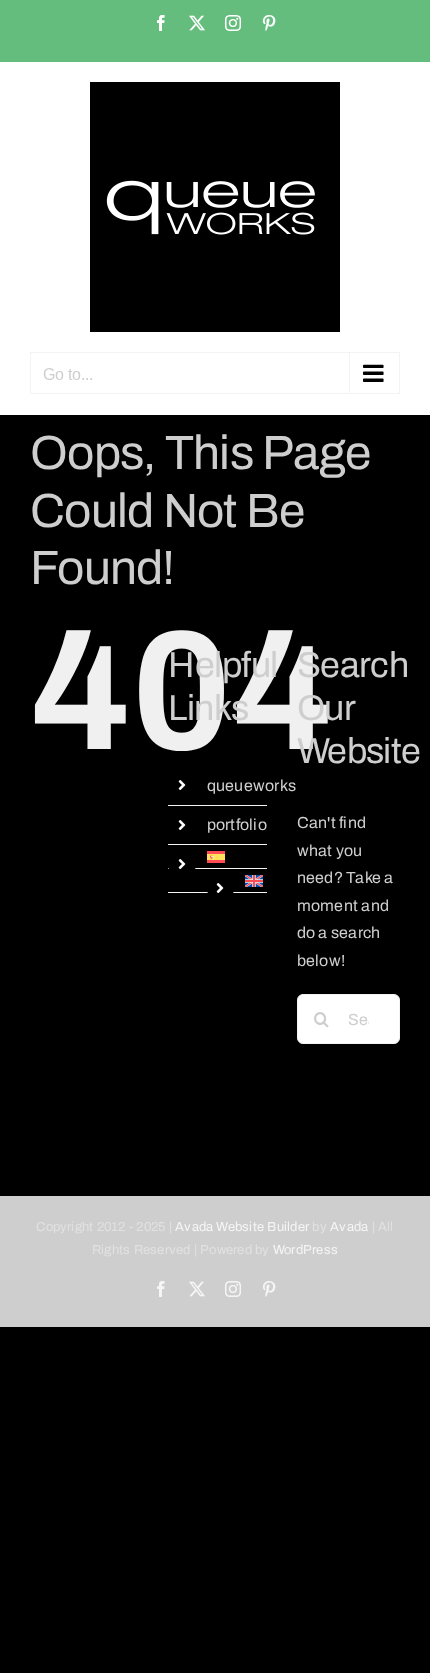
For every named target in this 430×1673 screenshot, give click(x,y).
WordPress (305, 1250)
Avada (349, 1227)
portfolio (237, 824)
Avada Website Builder (242, 1227)
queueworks (251, 785)
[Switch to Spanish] (237, 857)
